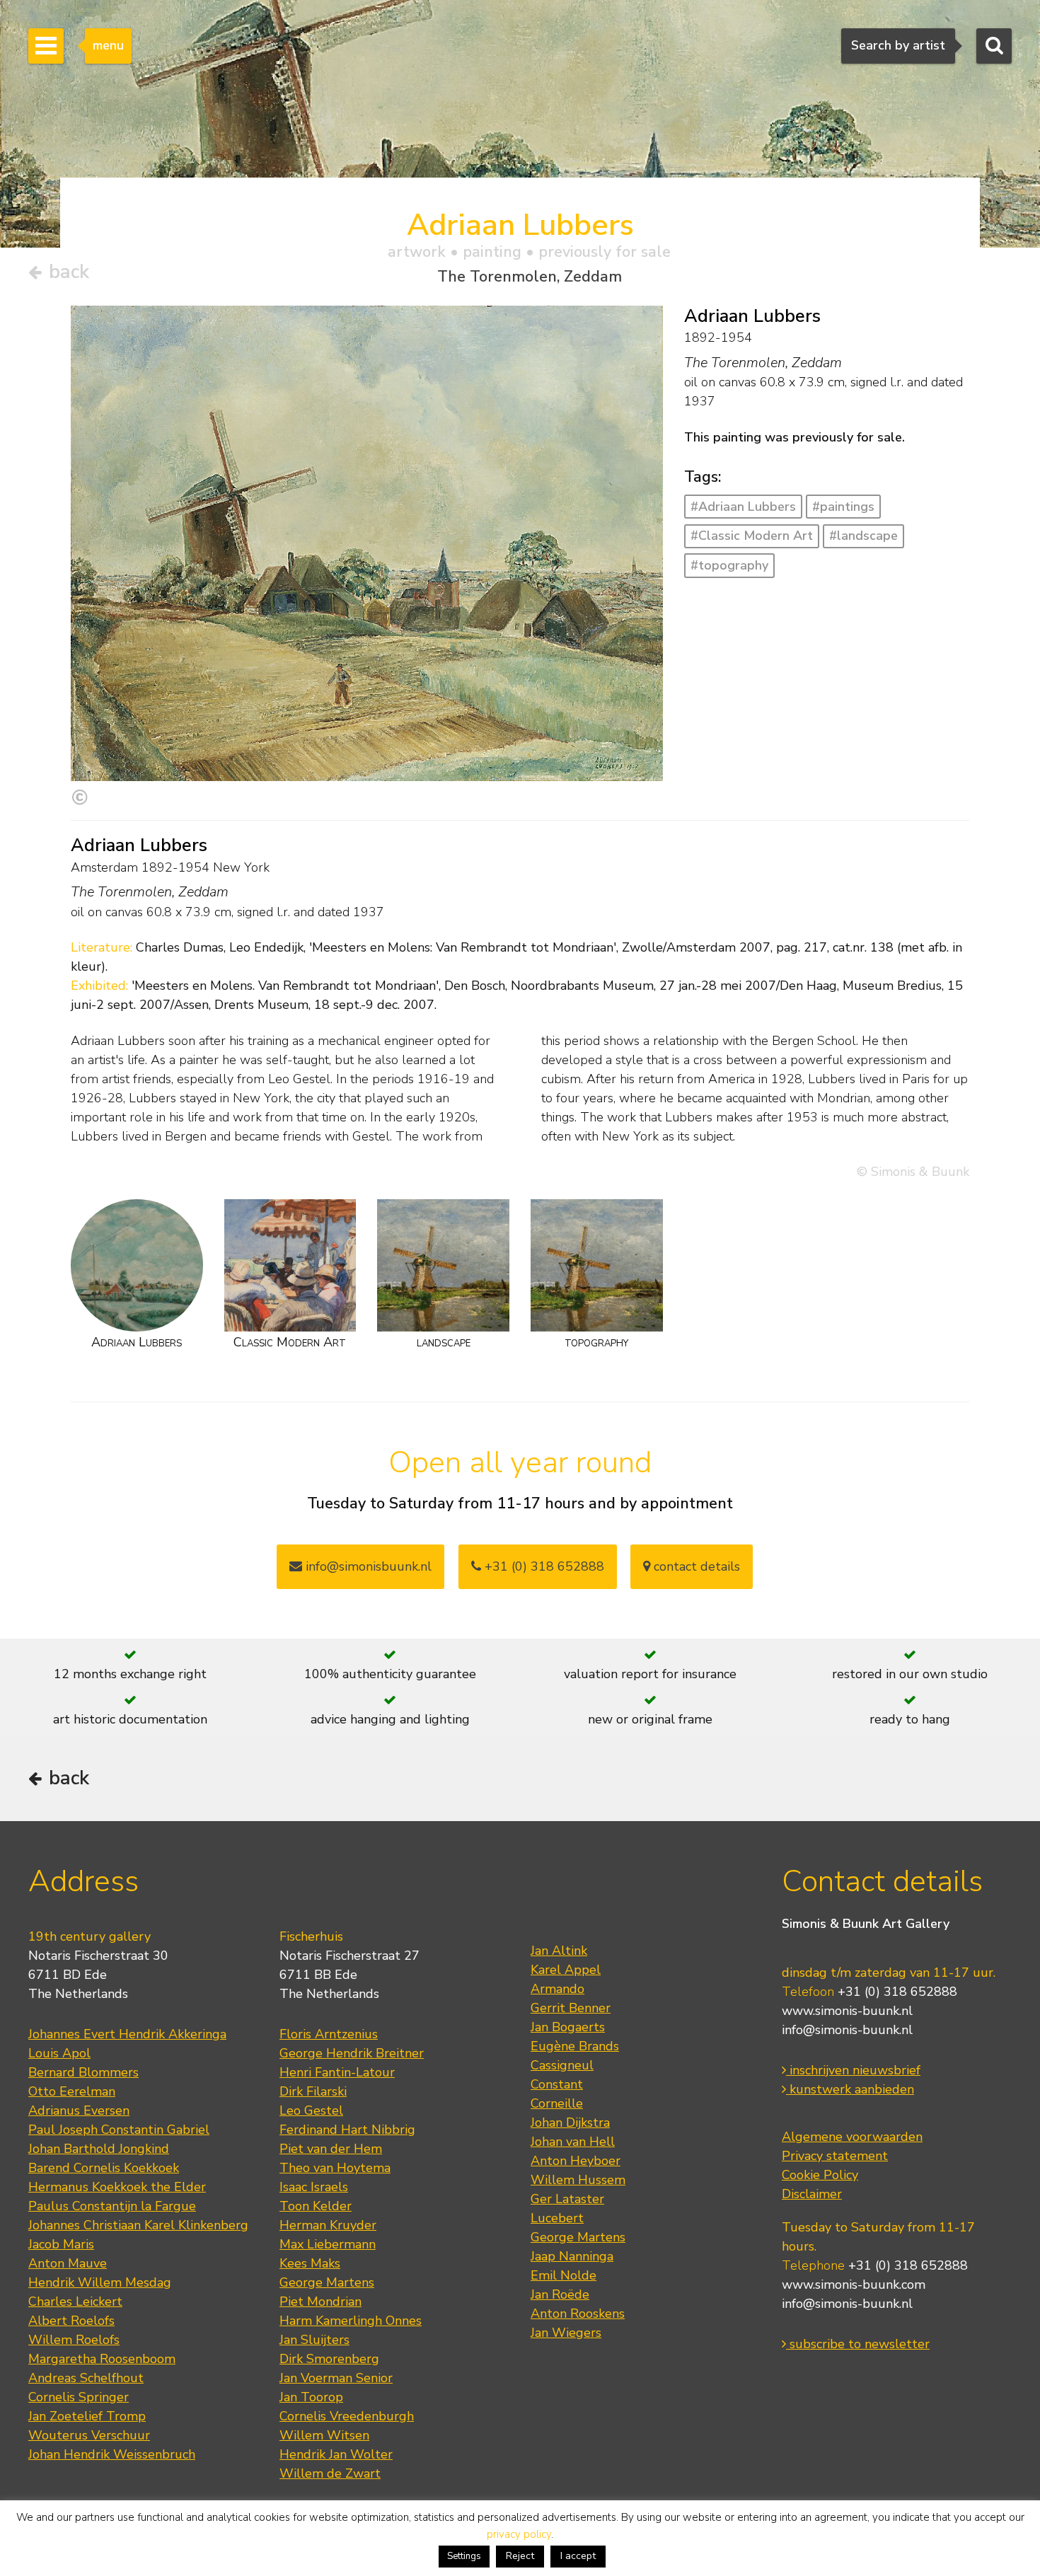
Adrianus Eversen (79, 2110)
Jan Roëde (560, 2294)
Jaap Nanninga (572, 2256)
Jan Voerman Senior (336, 2378)
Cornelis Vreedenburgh (347, 2416)
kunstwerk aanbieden (850, 2089)
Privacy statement (835, 2156)
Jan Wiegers (566, 2333)
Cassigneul (562, 2065)
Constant (557, 2084)
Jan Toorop (311, 2397)
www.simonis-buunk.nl (847, 2011)
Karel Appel (566, 1970)
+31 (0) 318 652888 (543, 1566)
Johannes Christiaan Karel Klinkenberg (138, 2225)
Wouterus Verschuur (89, 2435)
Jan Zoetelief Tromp (87, 2416)
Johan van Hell (573, 2142)
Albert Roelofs (71, 2321)
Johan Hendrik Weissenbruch (112, 2454)
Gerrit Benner (571, 2008)
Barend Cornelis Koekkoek (104, 2168)
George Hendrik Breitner (352, 2053)
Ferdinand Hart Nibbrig (347, 2130)
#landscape (863, 536)
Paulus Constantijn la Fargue (112, 2206)
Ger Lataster (567, 2199)
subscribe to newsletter (858, 2344)
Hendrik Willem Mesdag (100, 2282)
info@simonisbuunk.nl (367, 1566)
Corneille (557, 2103)
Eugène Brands (575, 2046)
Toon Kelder (316, 2206)
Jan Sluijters (314, 2340)
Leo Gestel (311, 2110)
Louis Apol (59, 2053)
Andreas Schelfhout (86, 2378)
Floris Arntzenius (329, 2034)
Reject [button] (520, 2556)
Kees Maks (310, 2263)
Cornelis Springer (79, 2397)
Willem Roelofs (74, 2340)
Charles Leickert (75, 2301)
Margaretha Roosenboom (102, 2359)
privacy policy (519, 2534)
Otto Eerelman (72, 2091)
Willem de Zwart (330, 2473)
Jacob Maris (61, 2244)
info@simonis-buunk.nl (847, 2030)
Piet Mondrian (320, 2301)
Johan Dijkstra (570, 2122)
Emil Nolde (564, 2275)
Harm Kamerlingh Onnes (351, 2321)
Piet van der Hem (331, 2149)
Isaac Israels (314, 2187)
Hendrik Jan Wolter (336, 2454)
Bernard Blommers (83, 2072)
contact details (695, 1566)
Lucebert (557, 2218)
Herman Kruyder (328, 2225)
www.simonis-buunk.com (854, 2285)
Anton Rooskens (578, 2314)
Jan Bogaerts (568, 2027)
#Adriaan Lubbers (743, 507)
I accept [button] (578, 2556)
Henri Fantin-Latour (337, 2072)
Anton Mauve (68, 2263)
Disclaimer (812, 2194)
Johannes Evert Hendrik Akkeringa (127, 2034)
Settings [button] (464, 2556)
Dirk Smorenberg (329, 2359)
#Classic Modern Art (752, 536)
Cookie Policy (820, 2175)
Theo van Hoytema (335, 2168)
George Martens (327, 2282)
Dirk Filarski (313, 2091)
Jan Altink (559, 1951)
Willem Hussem (578, 2180)
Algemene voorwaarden (852, 2137)
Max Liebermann (328, 2244)
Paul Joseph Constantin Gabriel (119, 2130)
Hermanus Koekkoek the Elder (117, 2187)
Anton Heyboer (576, 2161)
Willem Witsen (324, 2435)
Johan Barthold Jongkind (99, 2149)
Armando (557, 1989)
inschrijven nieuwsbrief (853, 2070)
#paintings (843, 507)
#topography (729, 565)
